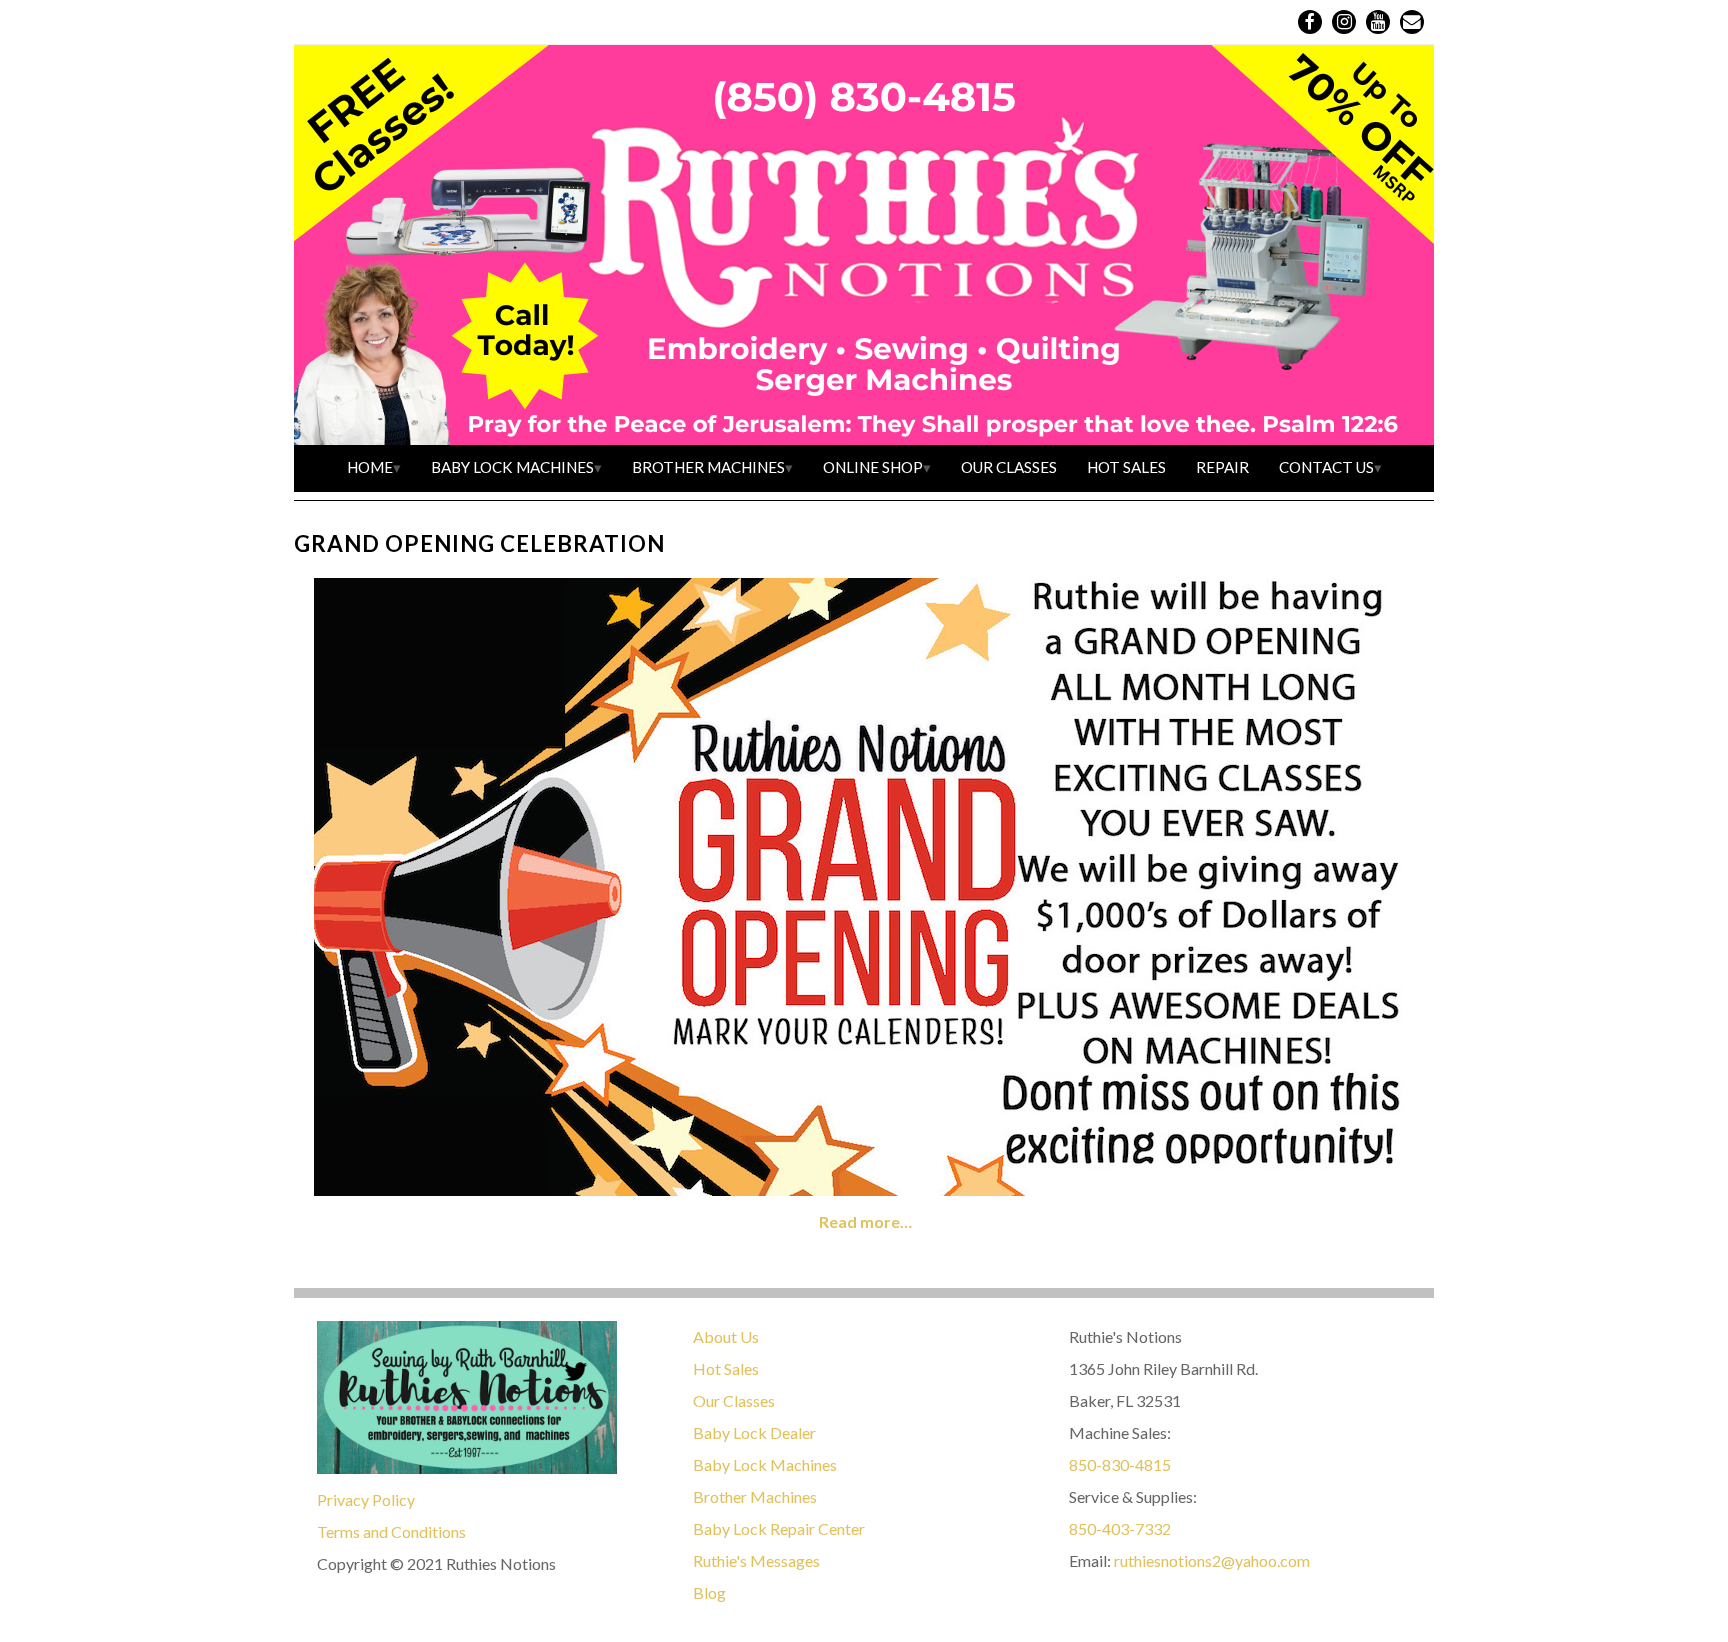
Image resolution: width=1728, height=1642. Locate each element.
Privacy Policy (366, 1499)
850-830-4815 (1120, 1464)
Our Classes (1009, 467)
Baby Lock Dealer (754, 1432)
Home (370, 467)
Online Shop (873, 467)
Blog (709, 1592)
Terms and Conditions (391, 1531)
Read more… (865, 1221)
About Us (726, 1336)
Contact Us (1326, 467)
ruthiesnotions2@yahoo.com (1212, 1560)
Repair (1222, 467)
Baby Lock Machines (512, 467)
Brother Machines (708, 467)
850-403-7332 (1120, 1528)
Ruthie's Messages (756, 1560)
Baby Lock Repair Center (779, 1528)
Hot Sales (1126, 467)
